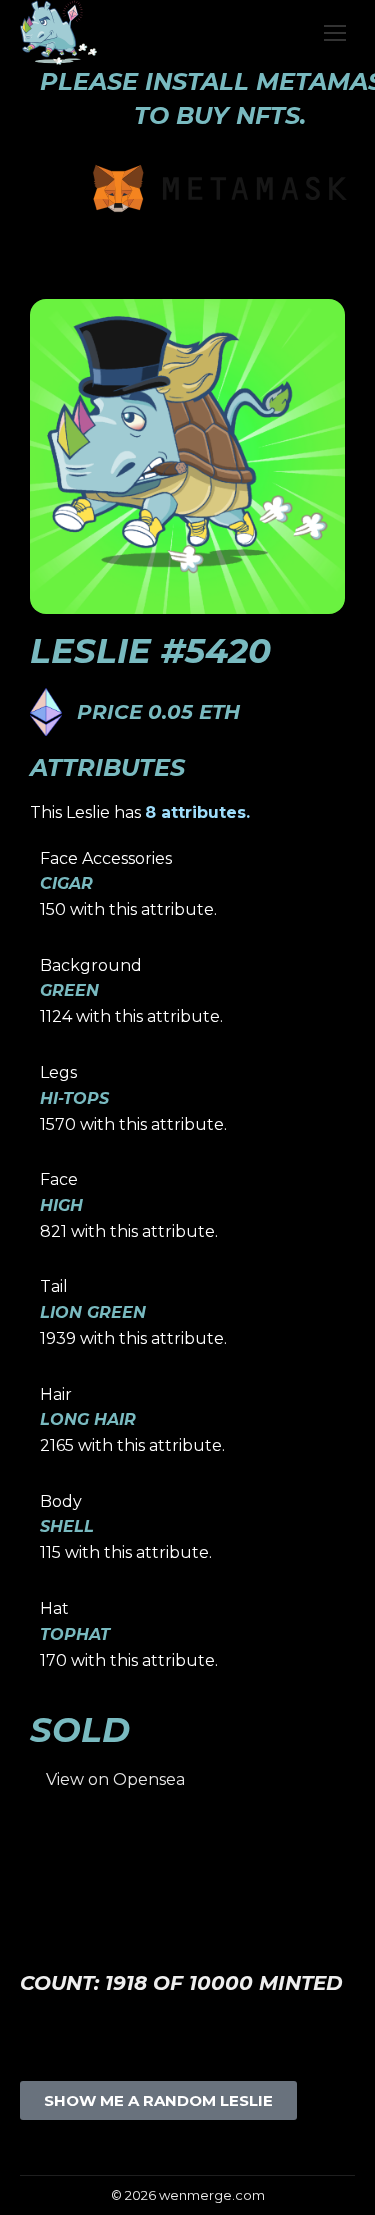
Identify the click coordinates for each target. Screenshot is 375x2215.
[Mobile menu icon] (335, 33)
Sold (80, 1730)
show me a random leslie (158, 2100)
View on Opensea (115, 1779)
